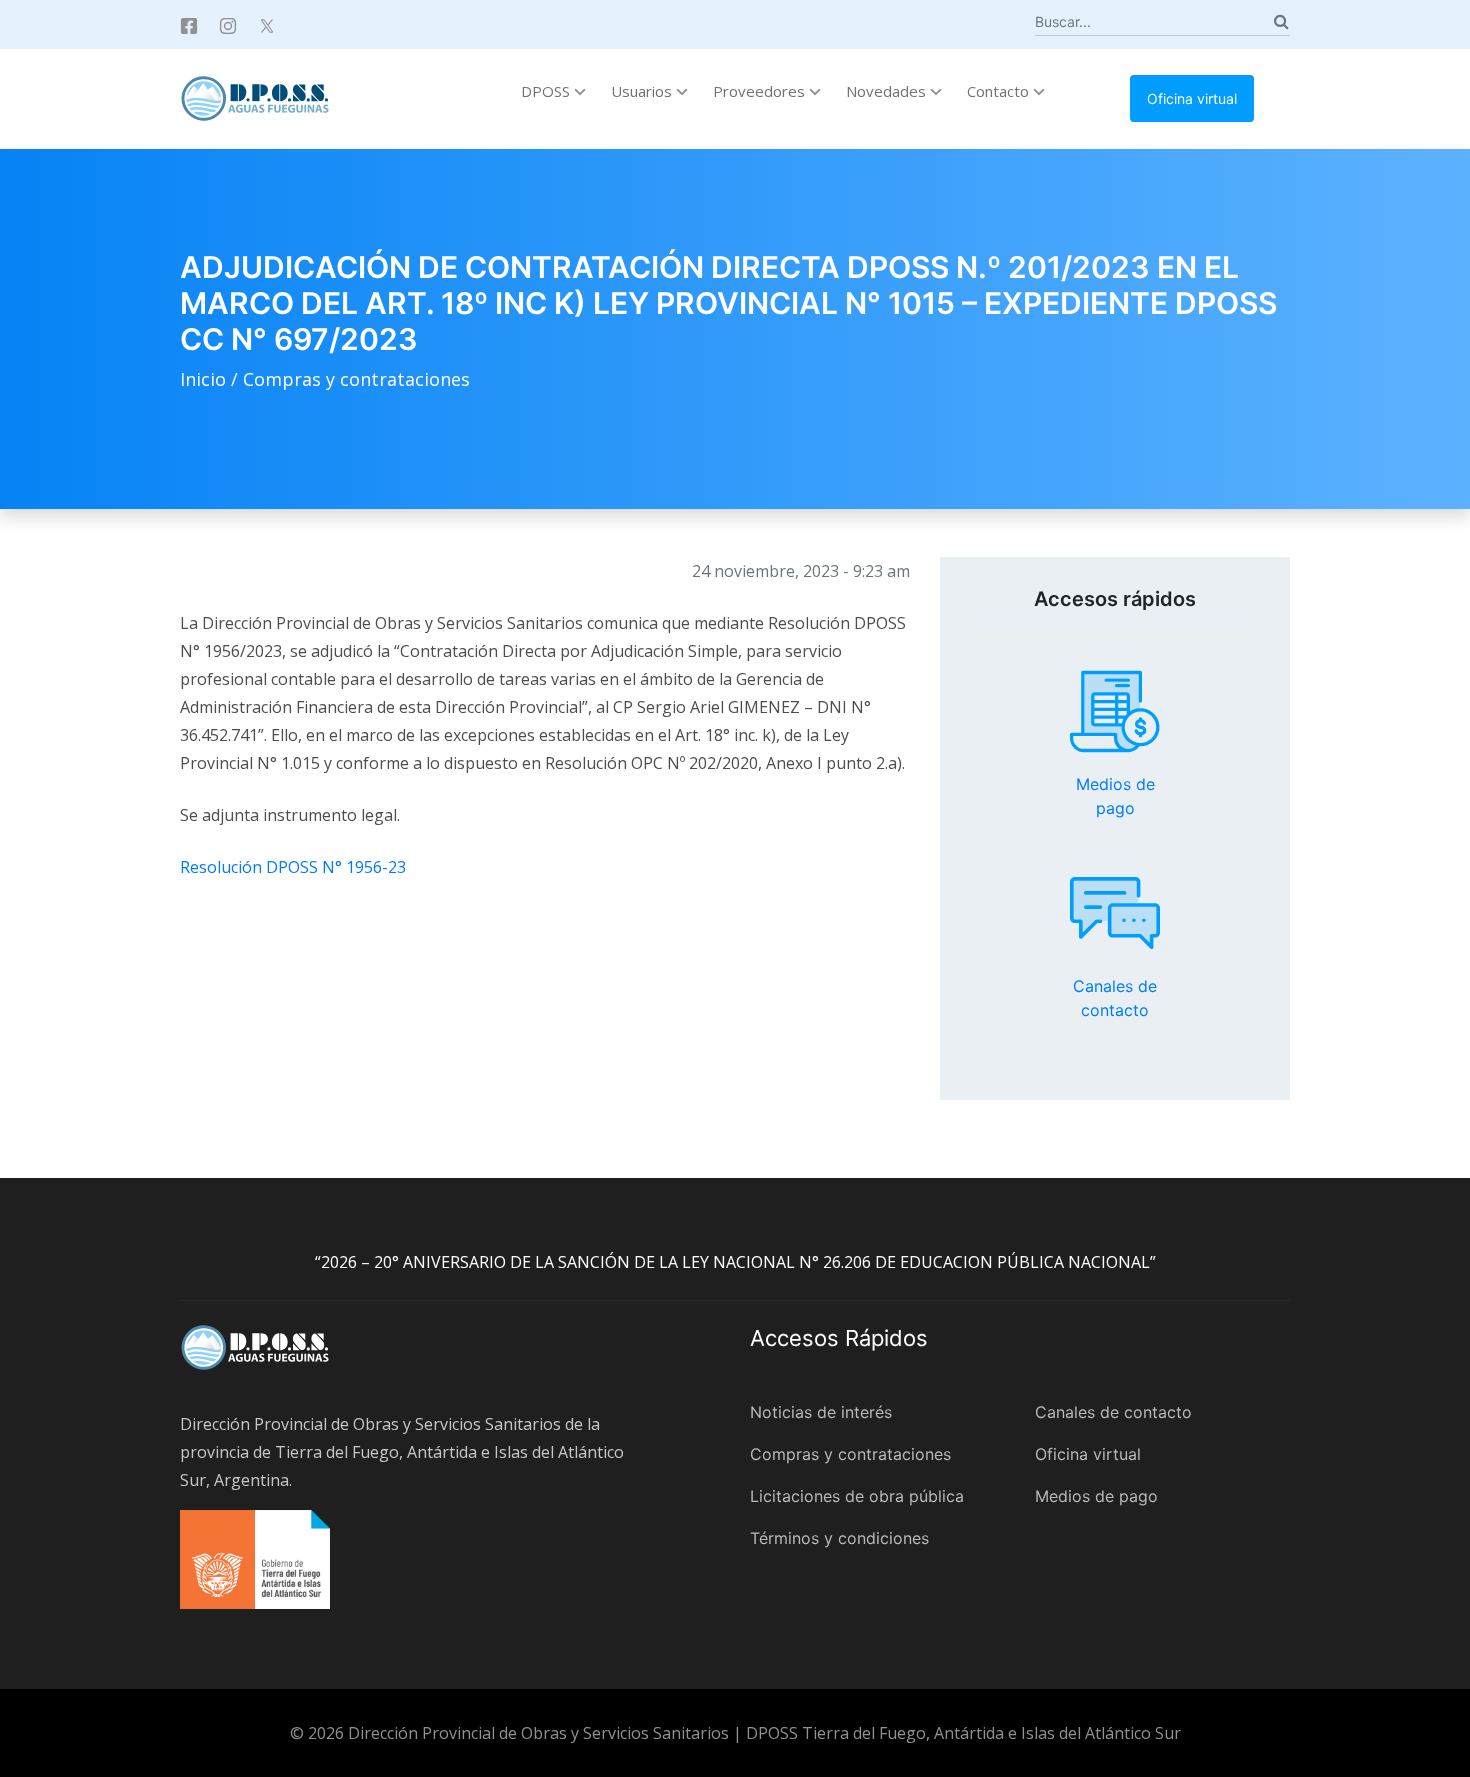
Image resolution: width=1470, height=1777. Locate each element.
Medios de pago (1115, 712)
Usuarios (643, 91)
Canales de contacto (1115, 913)
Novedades (888, 91)
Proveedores (761, 91)
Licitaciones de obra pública (857, 1496)
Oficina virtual (1192, 98)
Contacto (1000, 91)
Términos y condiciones (839, 1538)
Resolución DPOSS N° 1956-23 (293, 867)
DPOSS (547, 91)
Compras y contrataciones (356, 379)
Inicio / (211, 379)
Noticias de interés (821, 1412)
